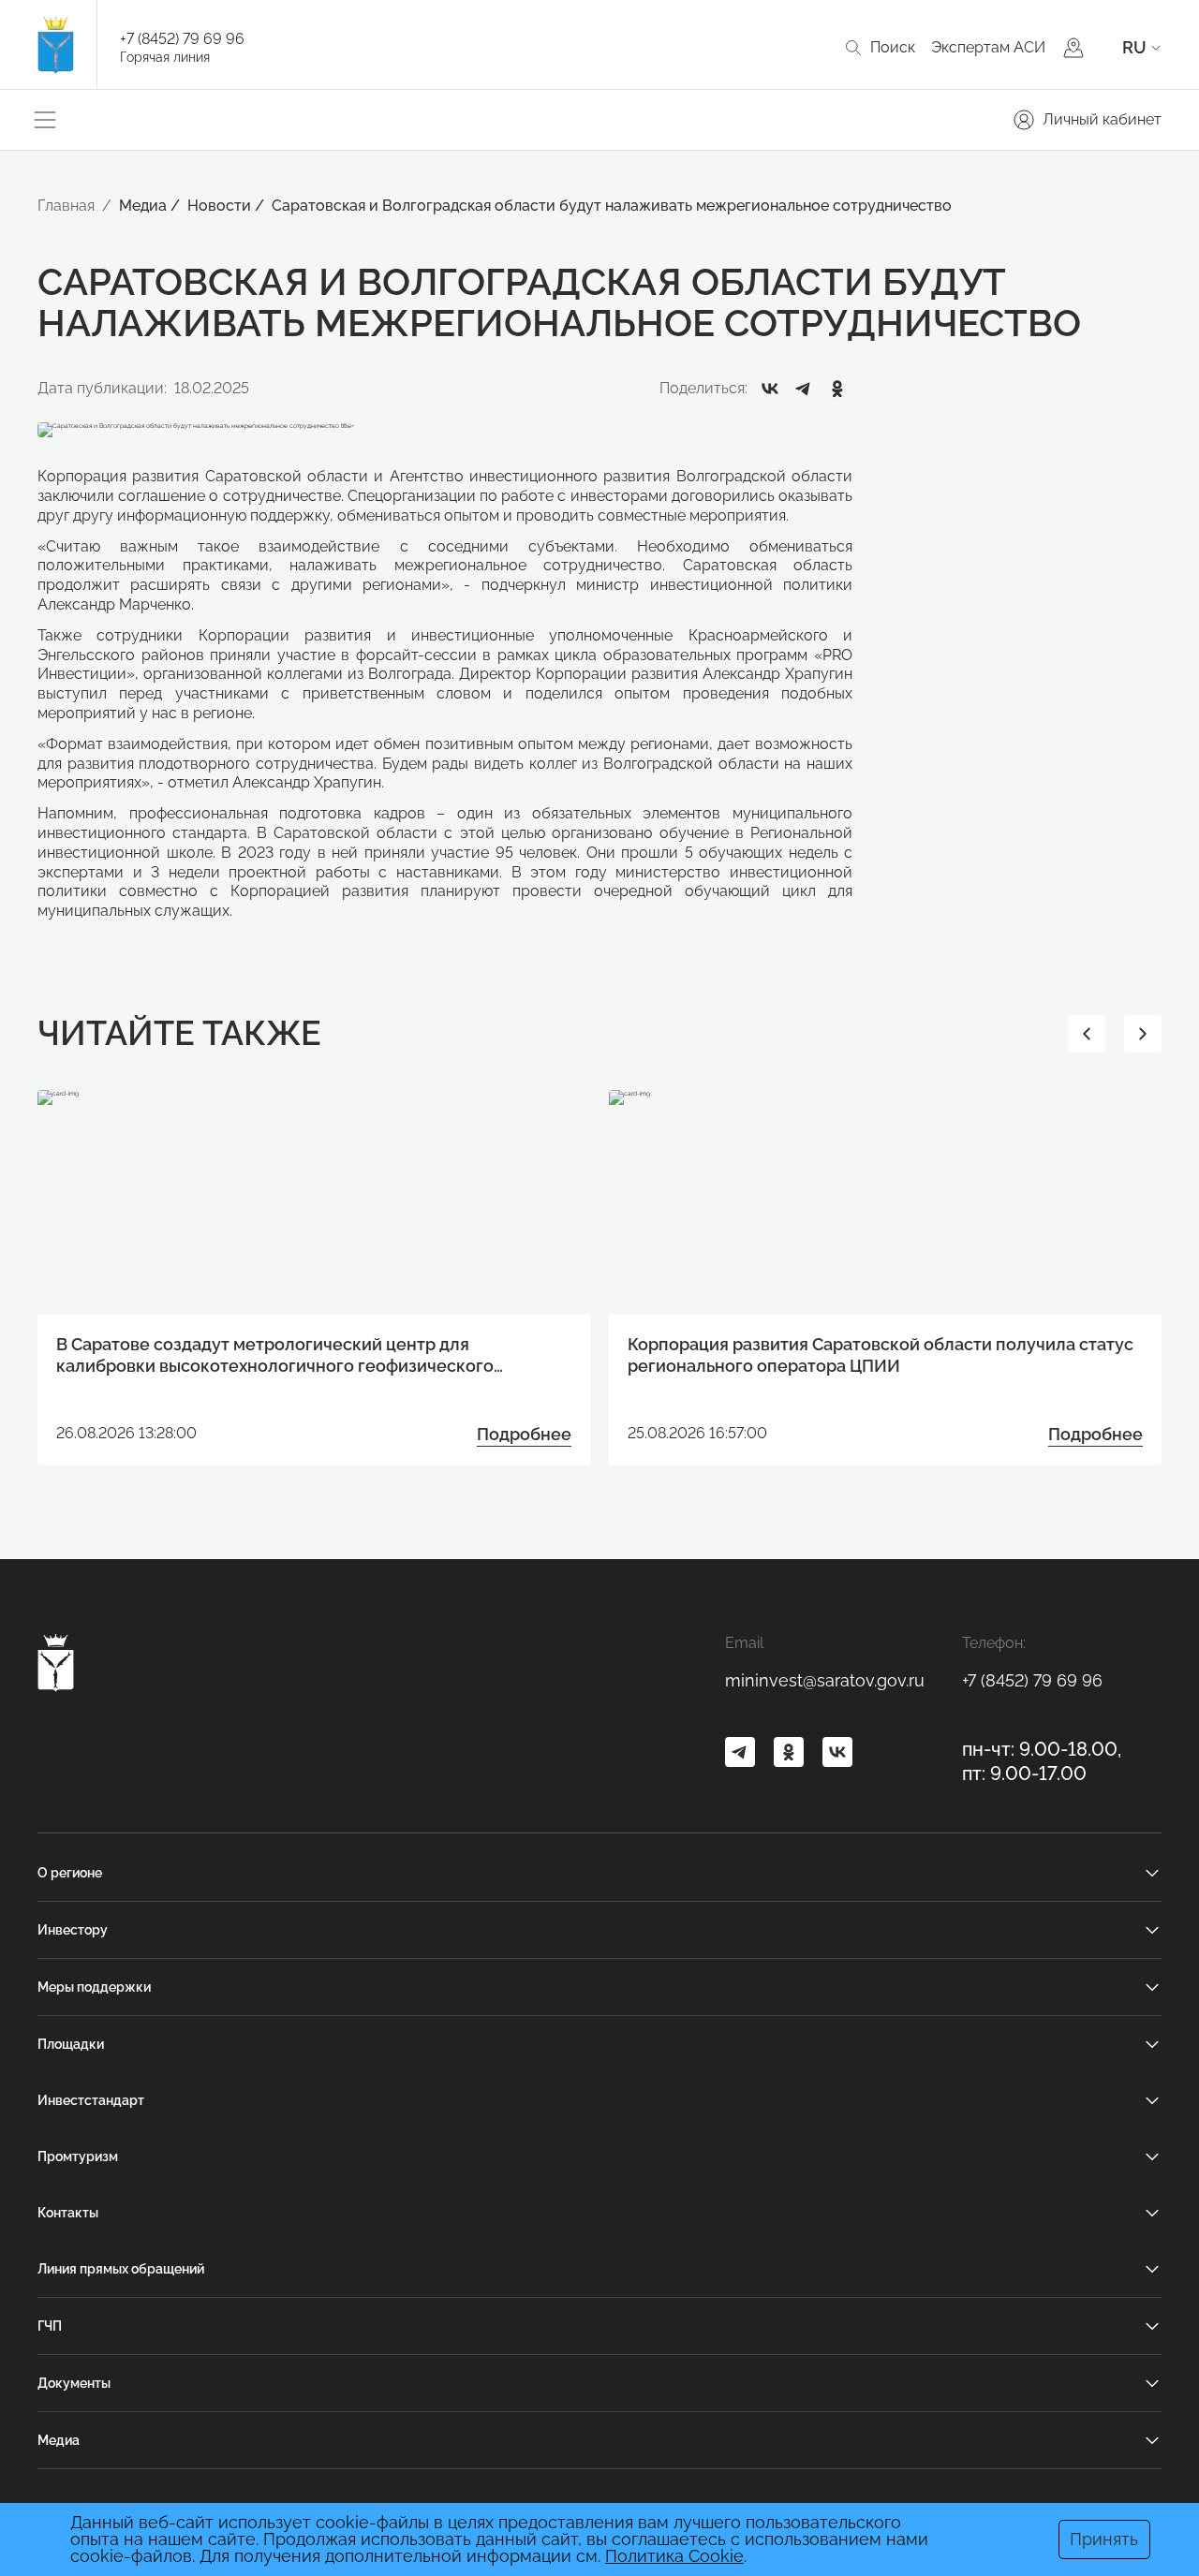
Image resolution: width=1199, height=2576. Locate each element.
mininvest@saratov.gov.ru (825, 1680)
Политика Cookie (674, 2556)
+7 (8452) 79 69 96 (182, 39)
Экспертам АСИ (988, 47)
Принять (1104, 2539)
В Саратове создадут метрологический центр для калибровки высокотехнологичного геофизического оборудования (275, 1356)
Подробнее (524, 1434)
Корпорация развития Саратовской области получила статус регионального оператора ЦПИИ (881, 1355)
